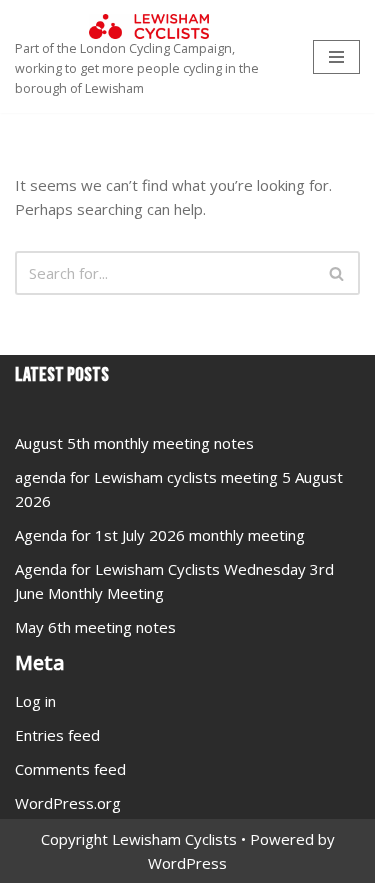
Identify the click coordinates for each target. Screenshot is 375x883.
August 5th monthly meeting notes (134, 443)
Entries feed (57, 735)
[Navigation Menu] (336, 57)
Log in (35, 701)
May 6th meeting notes (95, 627)
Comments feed (70, 769)
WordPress (187, 863)
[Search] (337, 273)
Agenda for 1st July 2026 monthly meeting (160, 535)
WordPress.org (68, 803)
